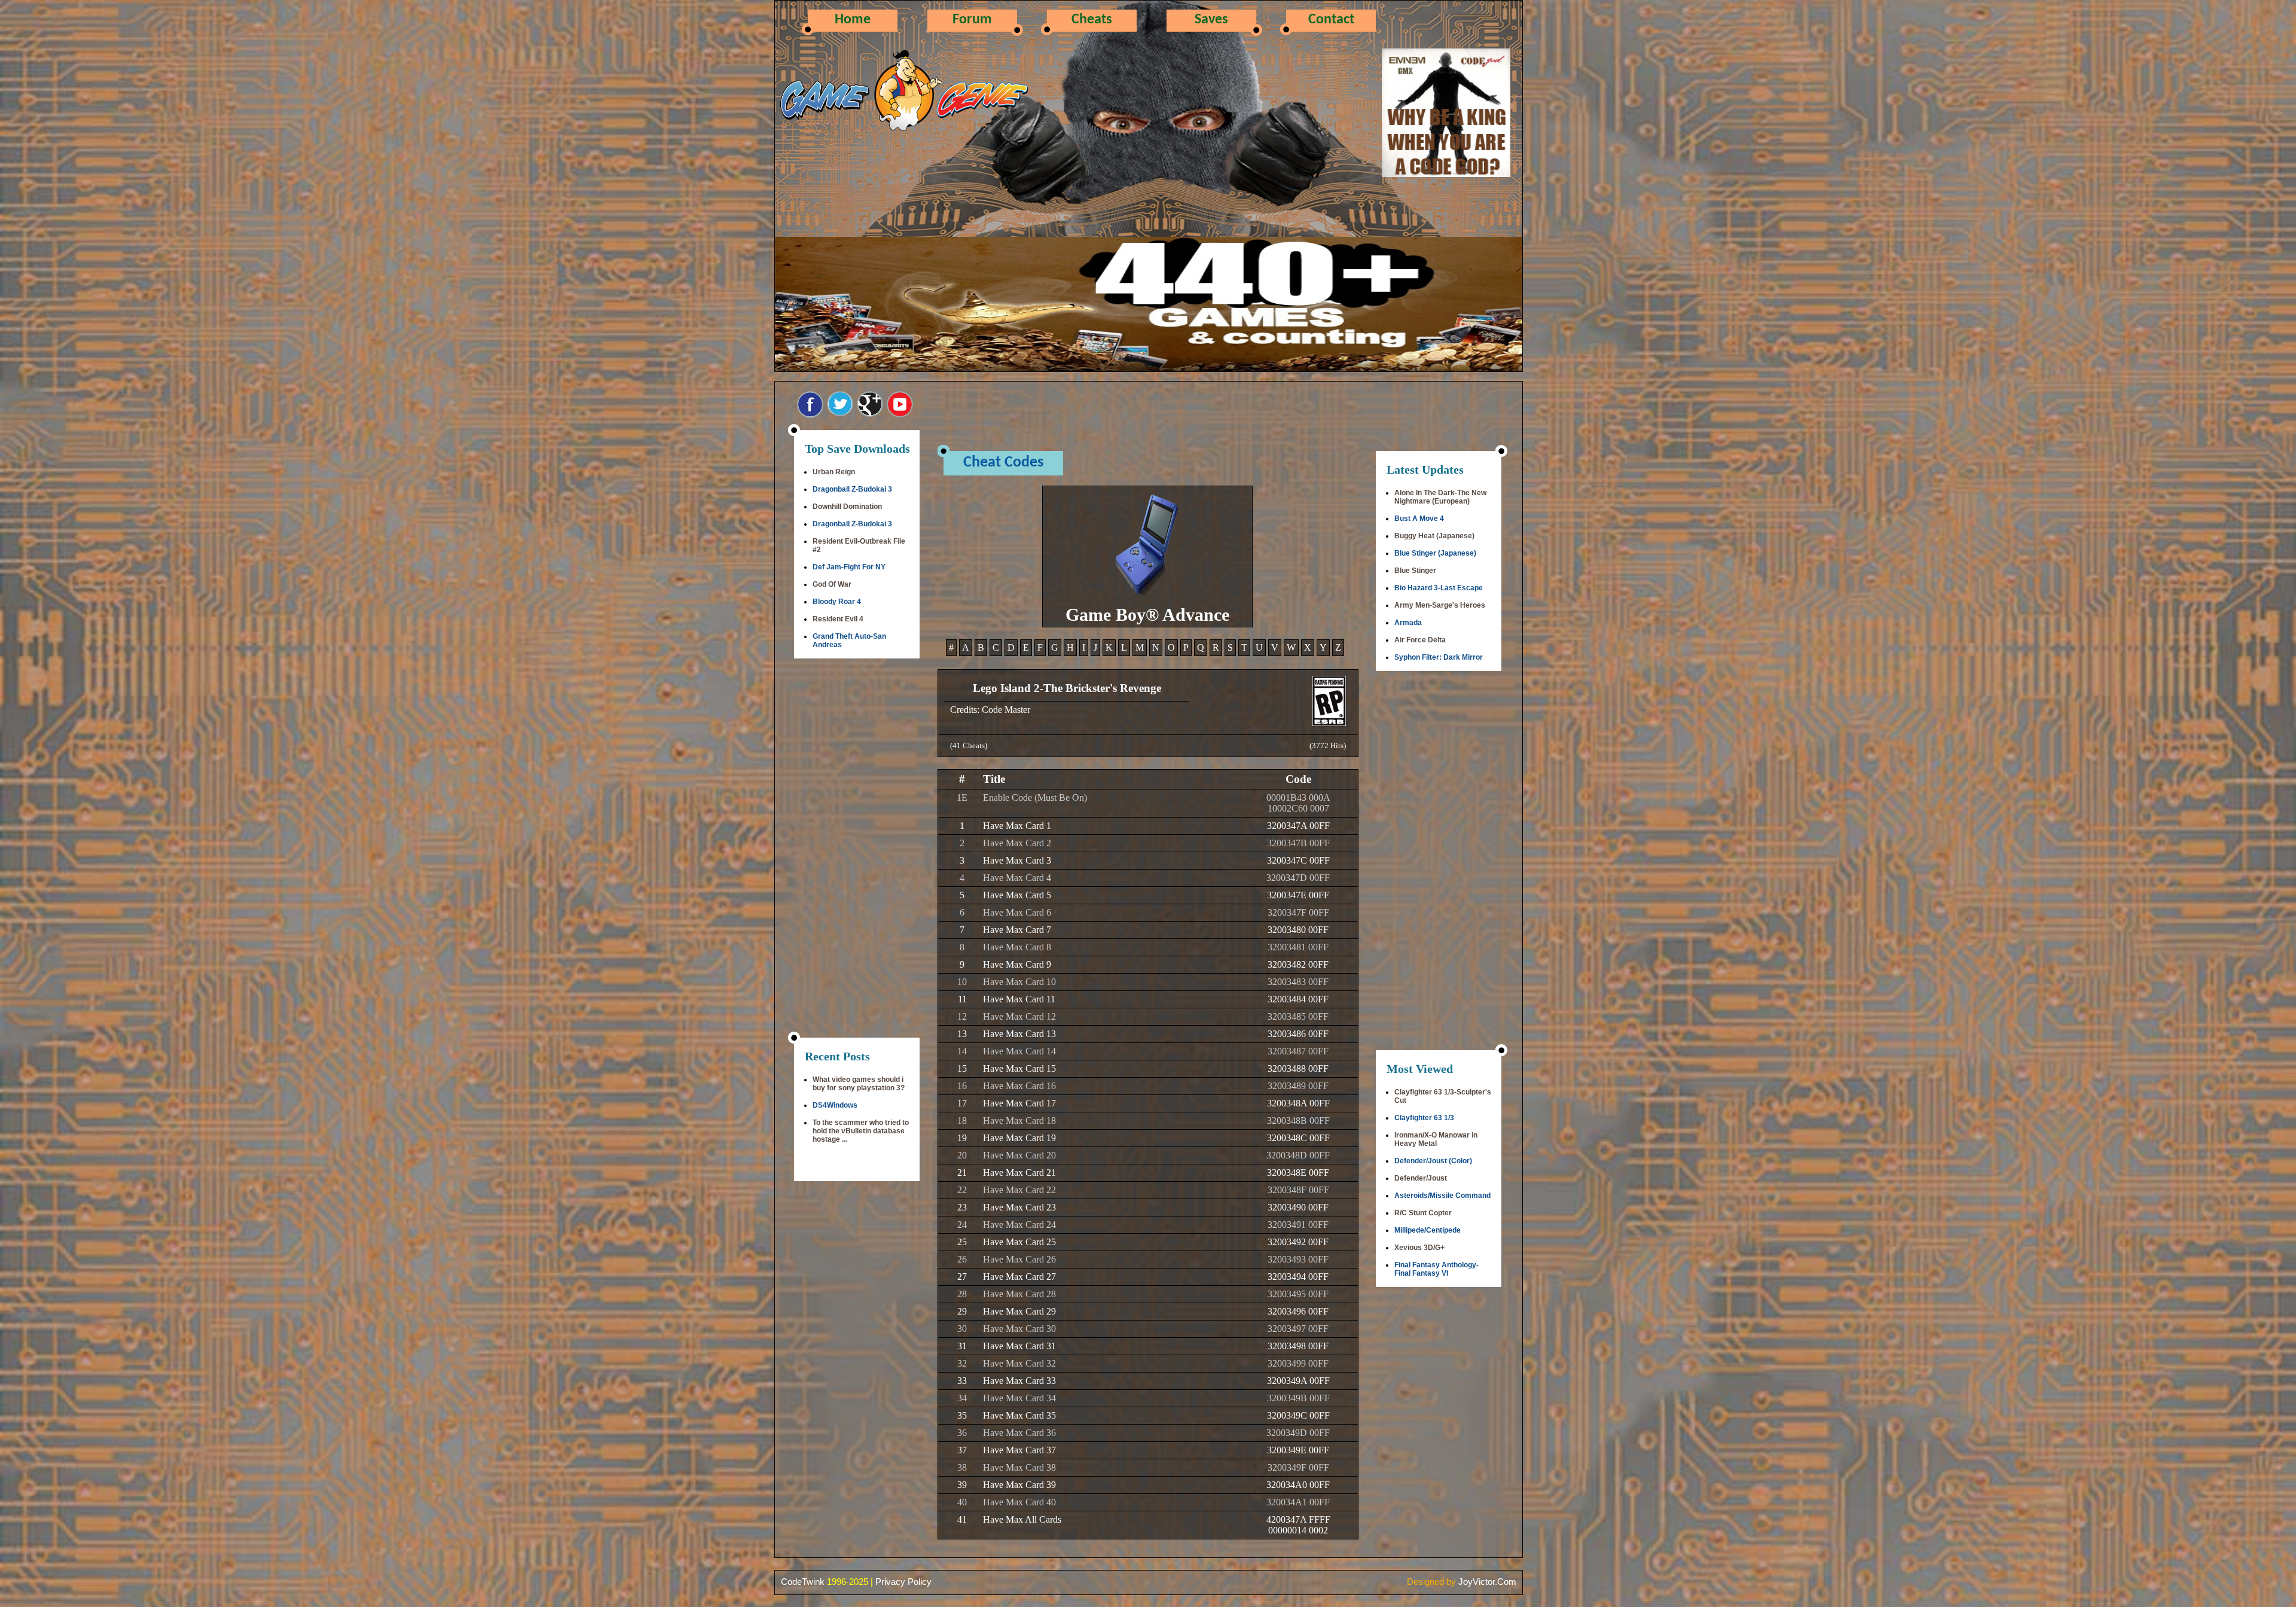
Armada (1408, 623)
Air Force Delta (1420, 640)
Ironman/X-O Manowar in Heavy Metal (1436, 1139)
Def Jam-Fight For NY (849, 567)
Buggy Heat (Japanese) (1434, 536)
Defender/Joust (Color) (1433, 1161)
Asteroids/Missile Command (1442, 1196)
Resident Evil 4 (838, 619)
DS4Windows (835, 1105)
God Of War (832, 584)
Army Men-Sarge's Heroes (1440, 605)
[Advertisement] (857, 849)
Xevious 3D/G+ (1419, 1248)
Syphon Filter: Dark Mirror (1439, 657)
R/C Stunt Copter (1423, 1213)
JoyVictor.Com (1487, 1582)
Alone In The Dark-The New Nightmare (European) (1440, 497)
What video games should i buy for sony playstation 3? (859, 1084)
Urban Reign (834, 472)
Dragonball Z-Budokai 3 (852, 489)
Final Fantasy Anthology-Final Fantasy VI (1436, 1269)
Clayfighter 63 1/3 (1424, 1118)
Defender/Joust (1421, 1178)
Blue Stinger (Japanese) (1435, 553)
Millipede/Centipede (1428, 1230)
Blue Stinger (1415, 571)
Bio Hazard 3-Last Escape (1439, 588)
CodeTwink (803, 1582)
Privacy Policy (903, 1582)
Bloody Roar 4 (837, 602)
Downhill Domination (847, 507)
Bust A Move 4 (1419, 519)
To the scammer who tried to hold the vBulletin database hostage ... (861, 1131)
